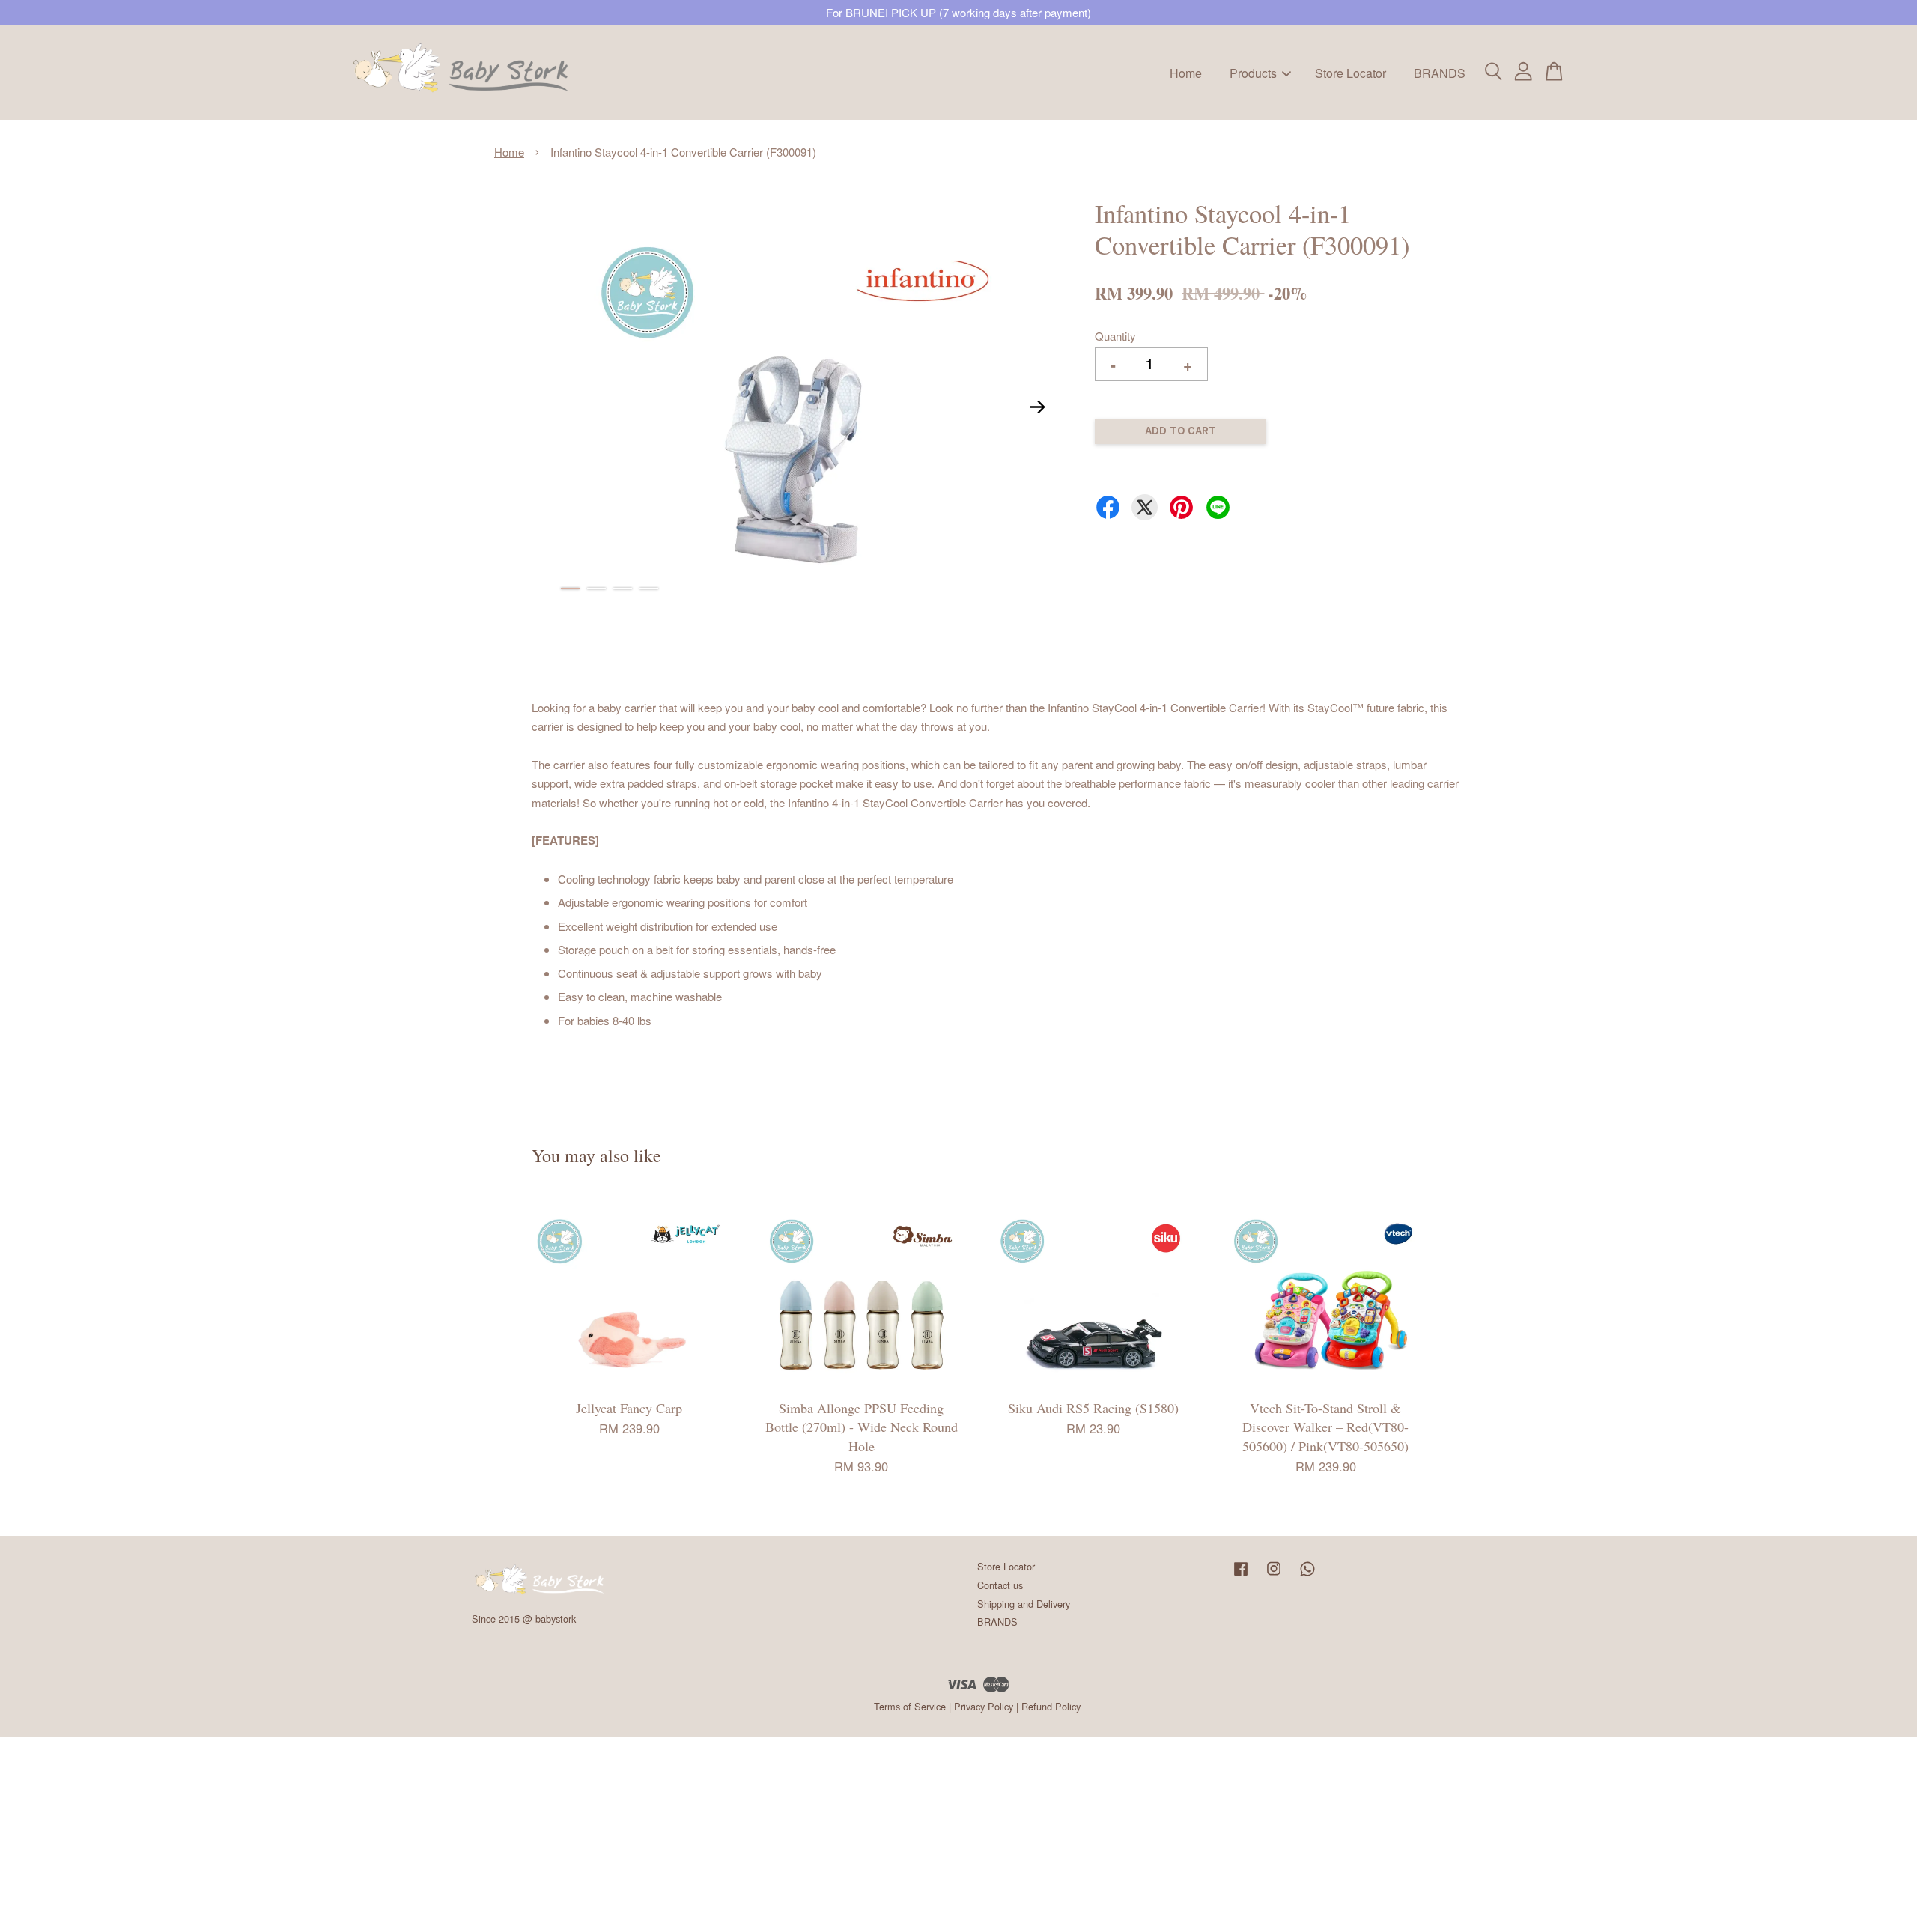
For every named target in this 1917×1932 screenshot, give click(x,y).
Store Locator (1351, 72)
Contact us (1000, 1585)
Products (1253, 72)
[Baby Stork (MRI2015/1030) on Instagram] (1274, 1575)
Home (1186, 72)
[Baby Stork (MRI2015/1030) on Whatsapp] (1307, 1575)
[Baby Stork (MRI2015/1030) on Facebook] (1241, 1575)
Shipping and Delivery (1024, 1604)
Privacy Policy (984, 1706)
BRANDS (1440, 72)
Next (1037, 407)
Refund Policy (1051, 1706)
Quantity (1115, 336)
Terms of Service (910, 1706)
